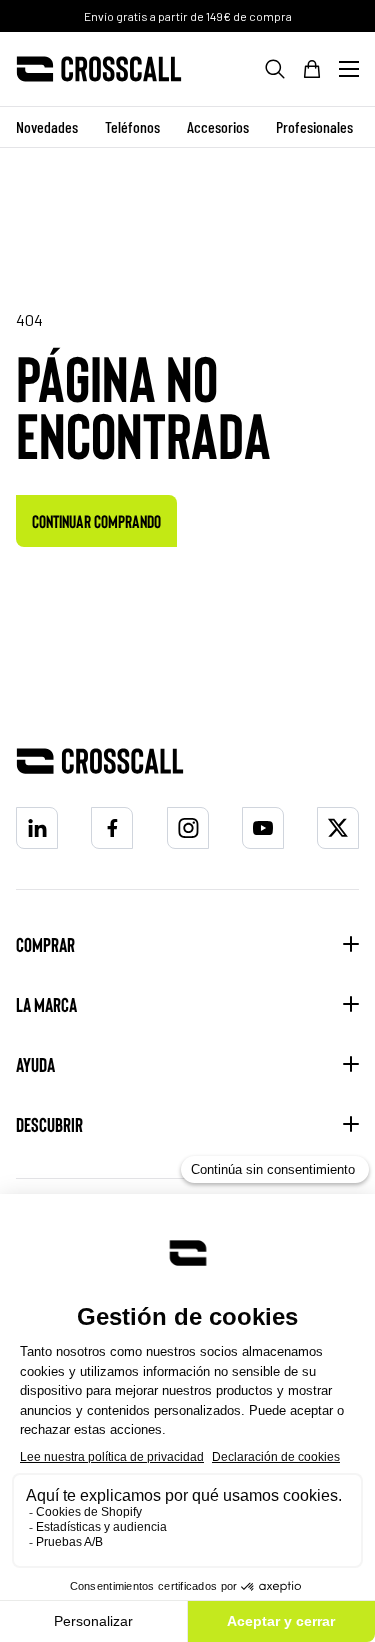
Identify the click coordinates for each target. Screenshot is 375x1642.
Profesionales (314, 126)
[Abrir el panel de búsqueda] (275, 69)
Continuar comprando (96, 521)
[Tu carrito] (312, 69)
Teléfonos (132, 126)
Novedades (47, 126)
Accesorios (218, 126)
